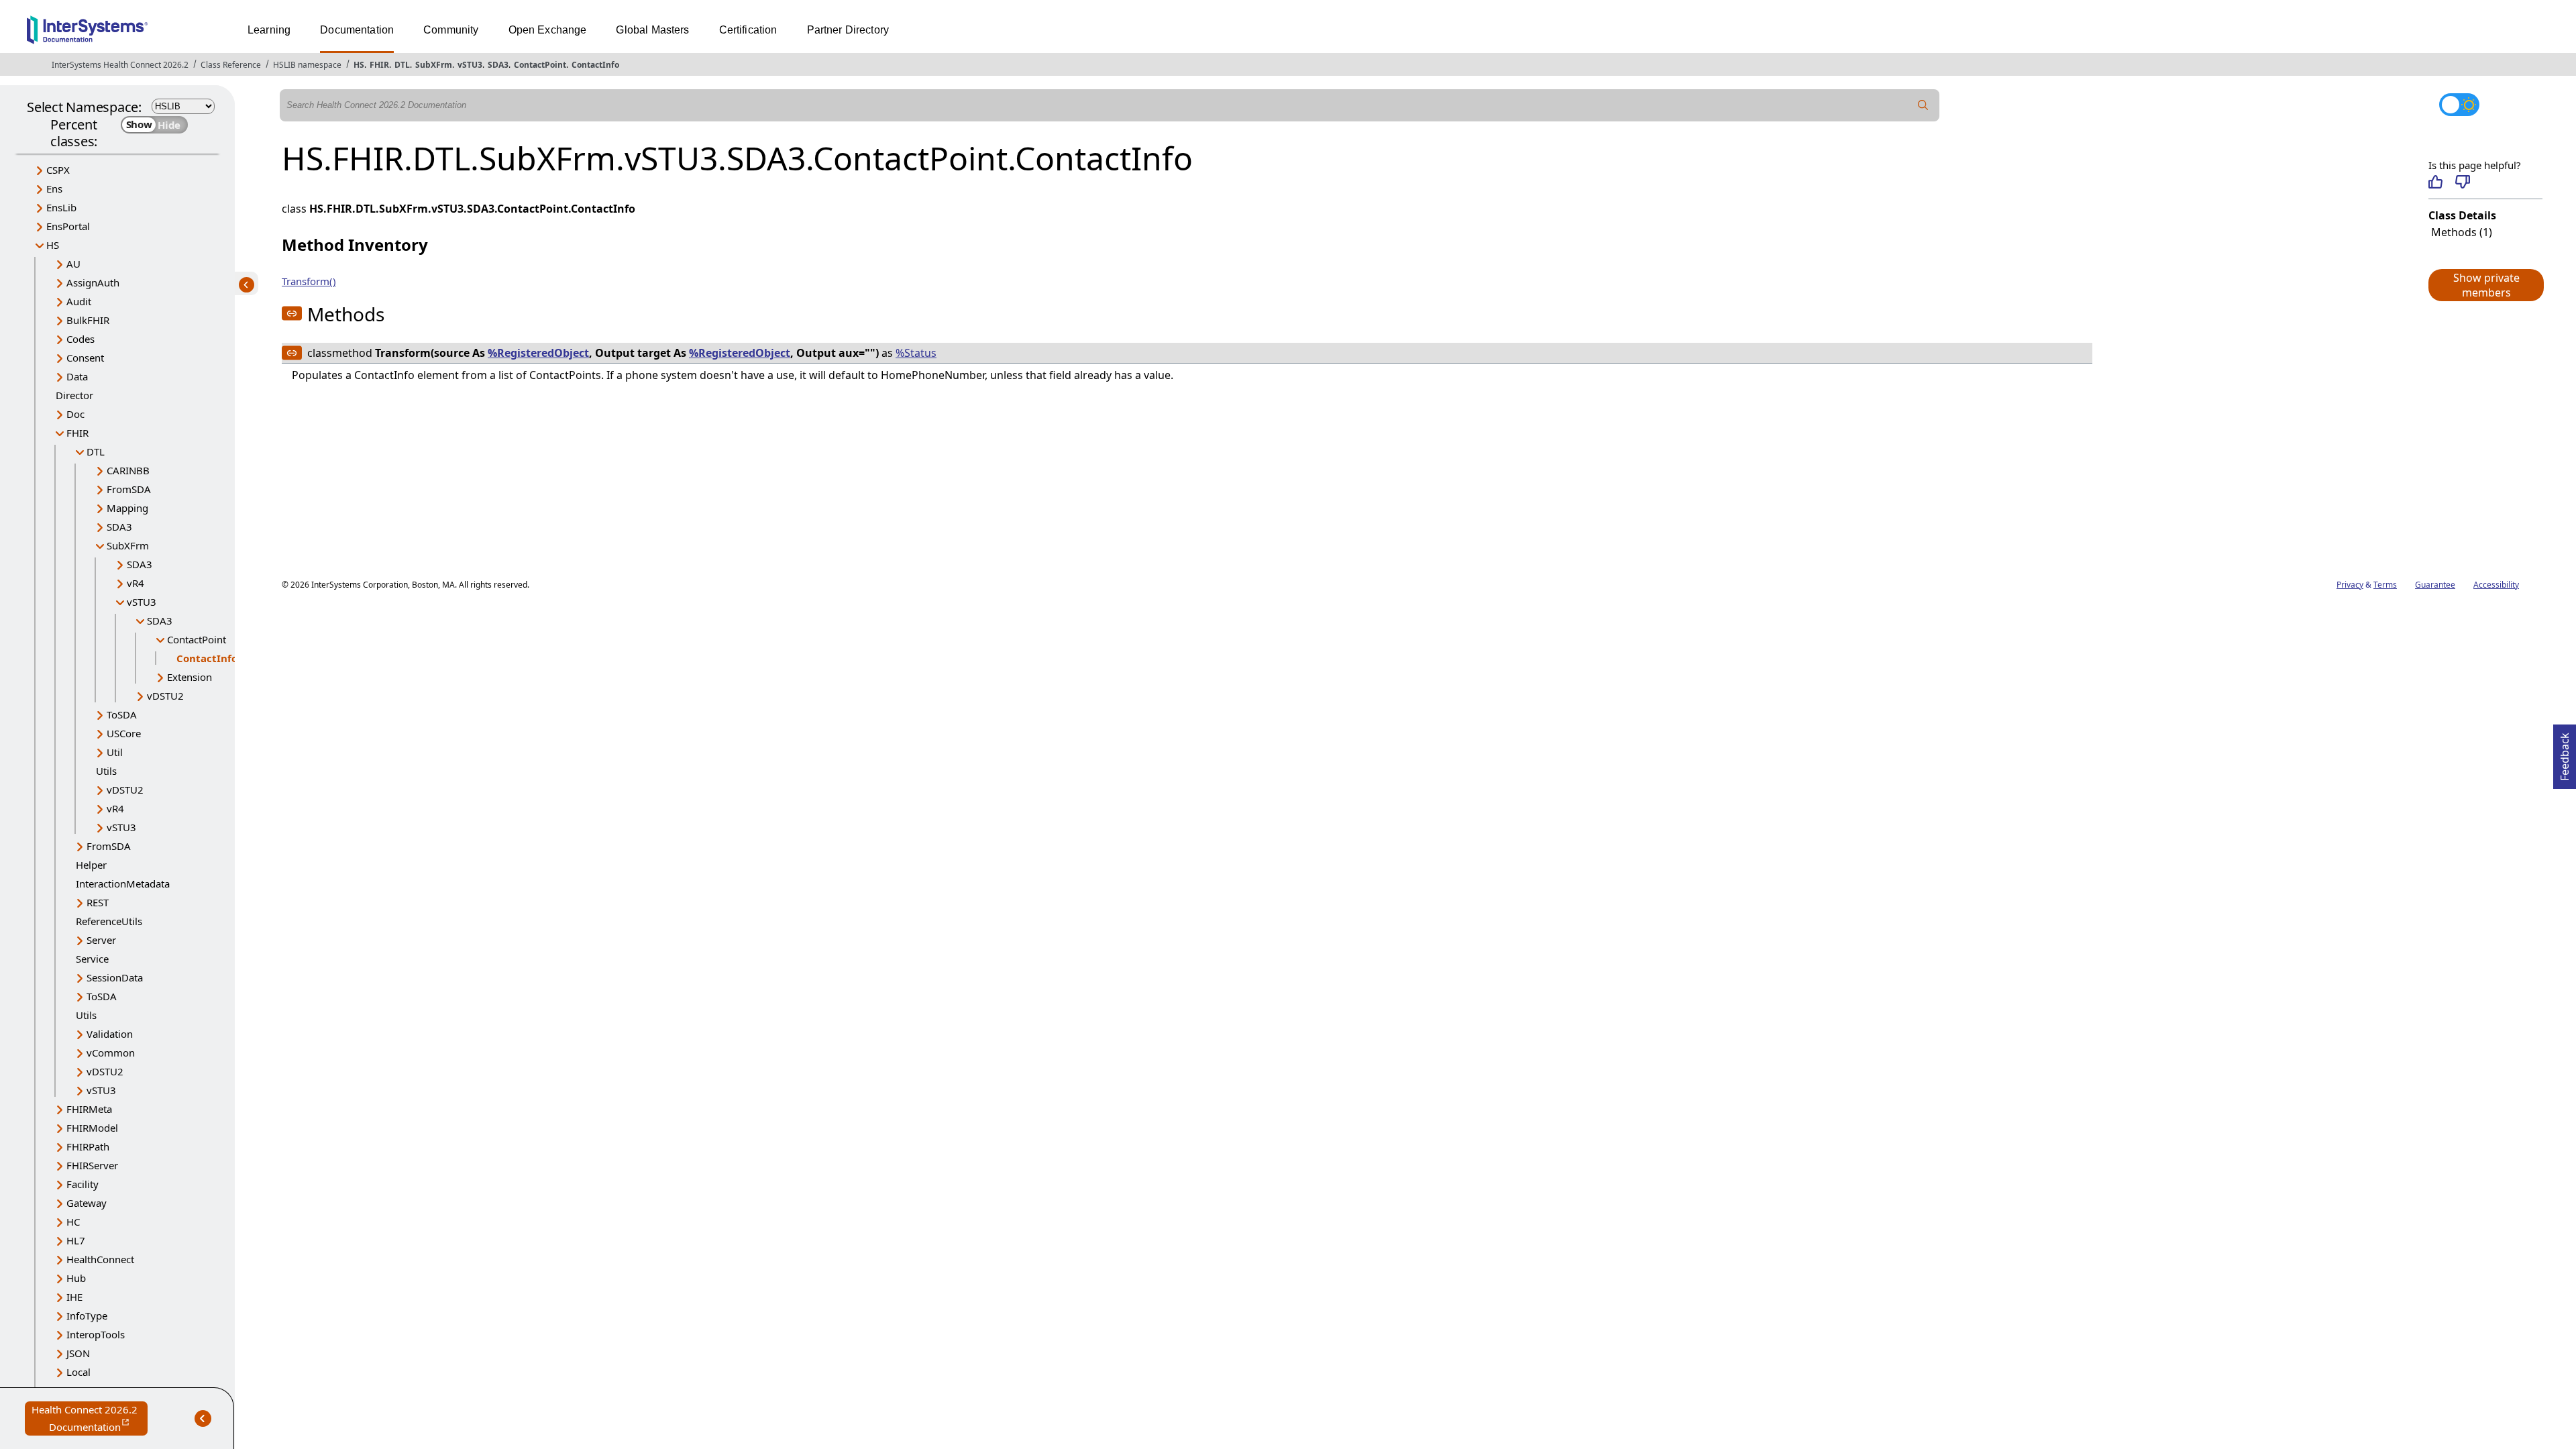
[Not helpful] (2462, 182)
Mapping (127, 508)
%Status (916, 353)
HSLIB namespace (307, 65)
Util (115, 752)
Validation (110, 1034)
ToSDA (122, 714)
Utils (106, 771)
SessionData (115, 977)
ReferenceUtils (109, 921)
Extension (190, 677)
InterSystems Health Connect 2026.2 (120, 65)
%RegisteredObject (538, 353)
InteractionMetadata (123, 883)
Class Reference (231, 65)
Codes (80, 339)
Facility (83, 1184)
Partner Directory (848, 30)
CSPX (58, 170)
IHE (74, 1297)
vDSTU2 (165, 696)
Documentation (357, 30)
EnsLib (61, 207)
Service (92, 959)
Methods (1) (2462, 232)
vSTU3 (470, 65)
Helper (91, 865)
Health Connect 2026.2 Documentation (90, 1419)
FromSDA (129, 489)
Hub (76, 1278)
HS (359, 65)
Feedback (2565, 753)
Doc (75, 414)
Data (77, 376)
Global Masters (652, 30)
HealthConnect (100, 1259)
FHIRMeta (89, 1109)
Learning (269, 30)
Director (74, 395)
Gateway (87, 1203)
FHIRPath (88, 1146)
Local (78, 1372)
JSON (78, 1353)
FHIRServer (92, 1165)
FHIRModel (92, 1128)
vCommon (111, 1053)
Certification (748, 30)
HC (73, 1222)
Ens (54, 189)
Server (101, 940)
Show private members (2486, 285)
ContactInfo (595, 65)
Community (451, 30)
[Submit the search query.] (1923, 105)
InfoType (87, 1316)
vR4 (136, 583)
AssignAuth (93, 282)
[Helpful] (2435, 182)
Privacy (2350, 585)
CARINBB (128, 470)
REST (98, 902)
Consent (85, 358)
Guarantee (2435, 585)
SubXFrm (434, 65)
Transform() (309, 281)
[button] (2485, 285)
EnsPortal (68, 226)
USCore (124, 733)
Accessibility (2496, 585)
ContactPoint (540, 65)
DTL (402, 65)
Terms (2385, 585)
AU (73, 264)
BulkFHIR (88, 320)
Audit (79, 301)
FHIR (379, 65)
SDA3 (498, 65)
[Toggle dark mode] (2459, 105)
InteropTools (96, 1334)
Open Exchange (548, 30)
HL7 (76, 1240)
